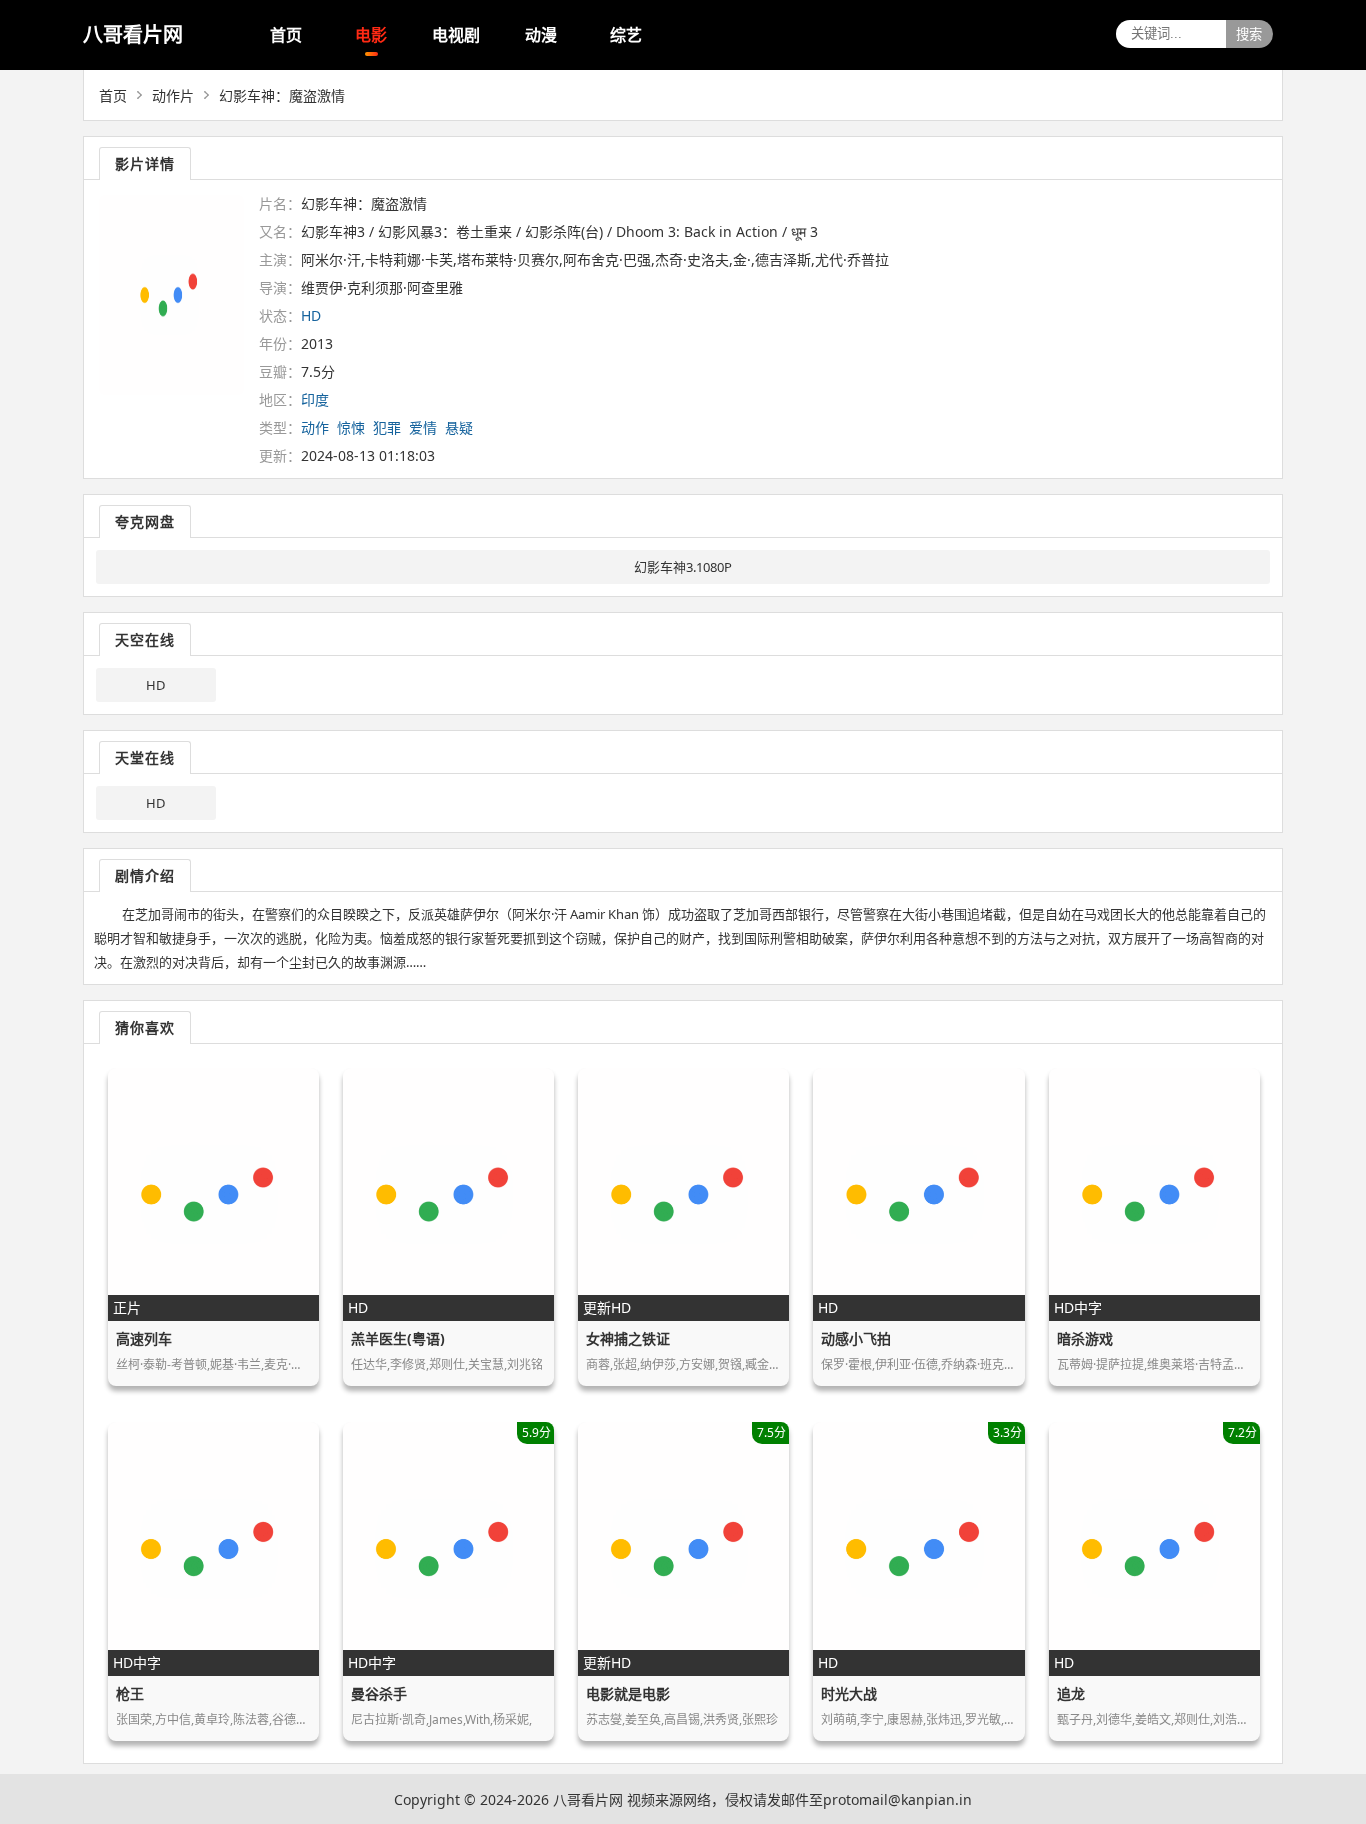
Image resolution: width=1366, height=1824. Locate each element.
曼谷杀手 (379, 1693)
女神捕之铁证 (628, 1338)
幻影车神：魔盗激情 (282, 95)
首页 (286, 35)
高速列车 (144, 1338)
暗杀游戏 (1085, 1338)
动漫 (541, 35)
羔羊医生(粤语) (398, 1338)
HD (155, 685)
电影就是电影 (628, 1693)
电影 (371, 35)
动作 (315, 427)
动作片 (173, 95)
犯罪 (387, 427)
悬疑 (459, 427)
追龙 (1071, 1693)
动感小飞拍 (856, 1338)
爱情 (423, 427)
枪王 (130, 1693)
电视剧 (456, 35)
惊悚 (351, 427)
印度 (315, 399)
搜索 (1249, 34)
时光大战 (849, 1693)
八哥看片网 (133, 34)
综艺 (626, 35)
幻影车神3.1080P (683, 567)
